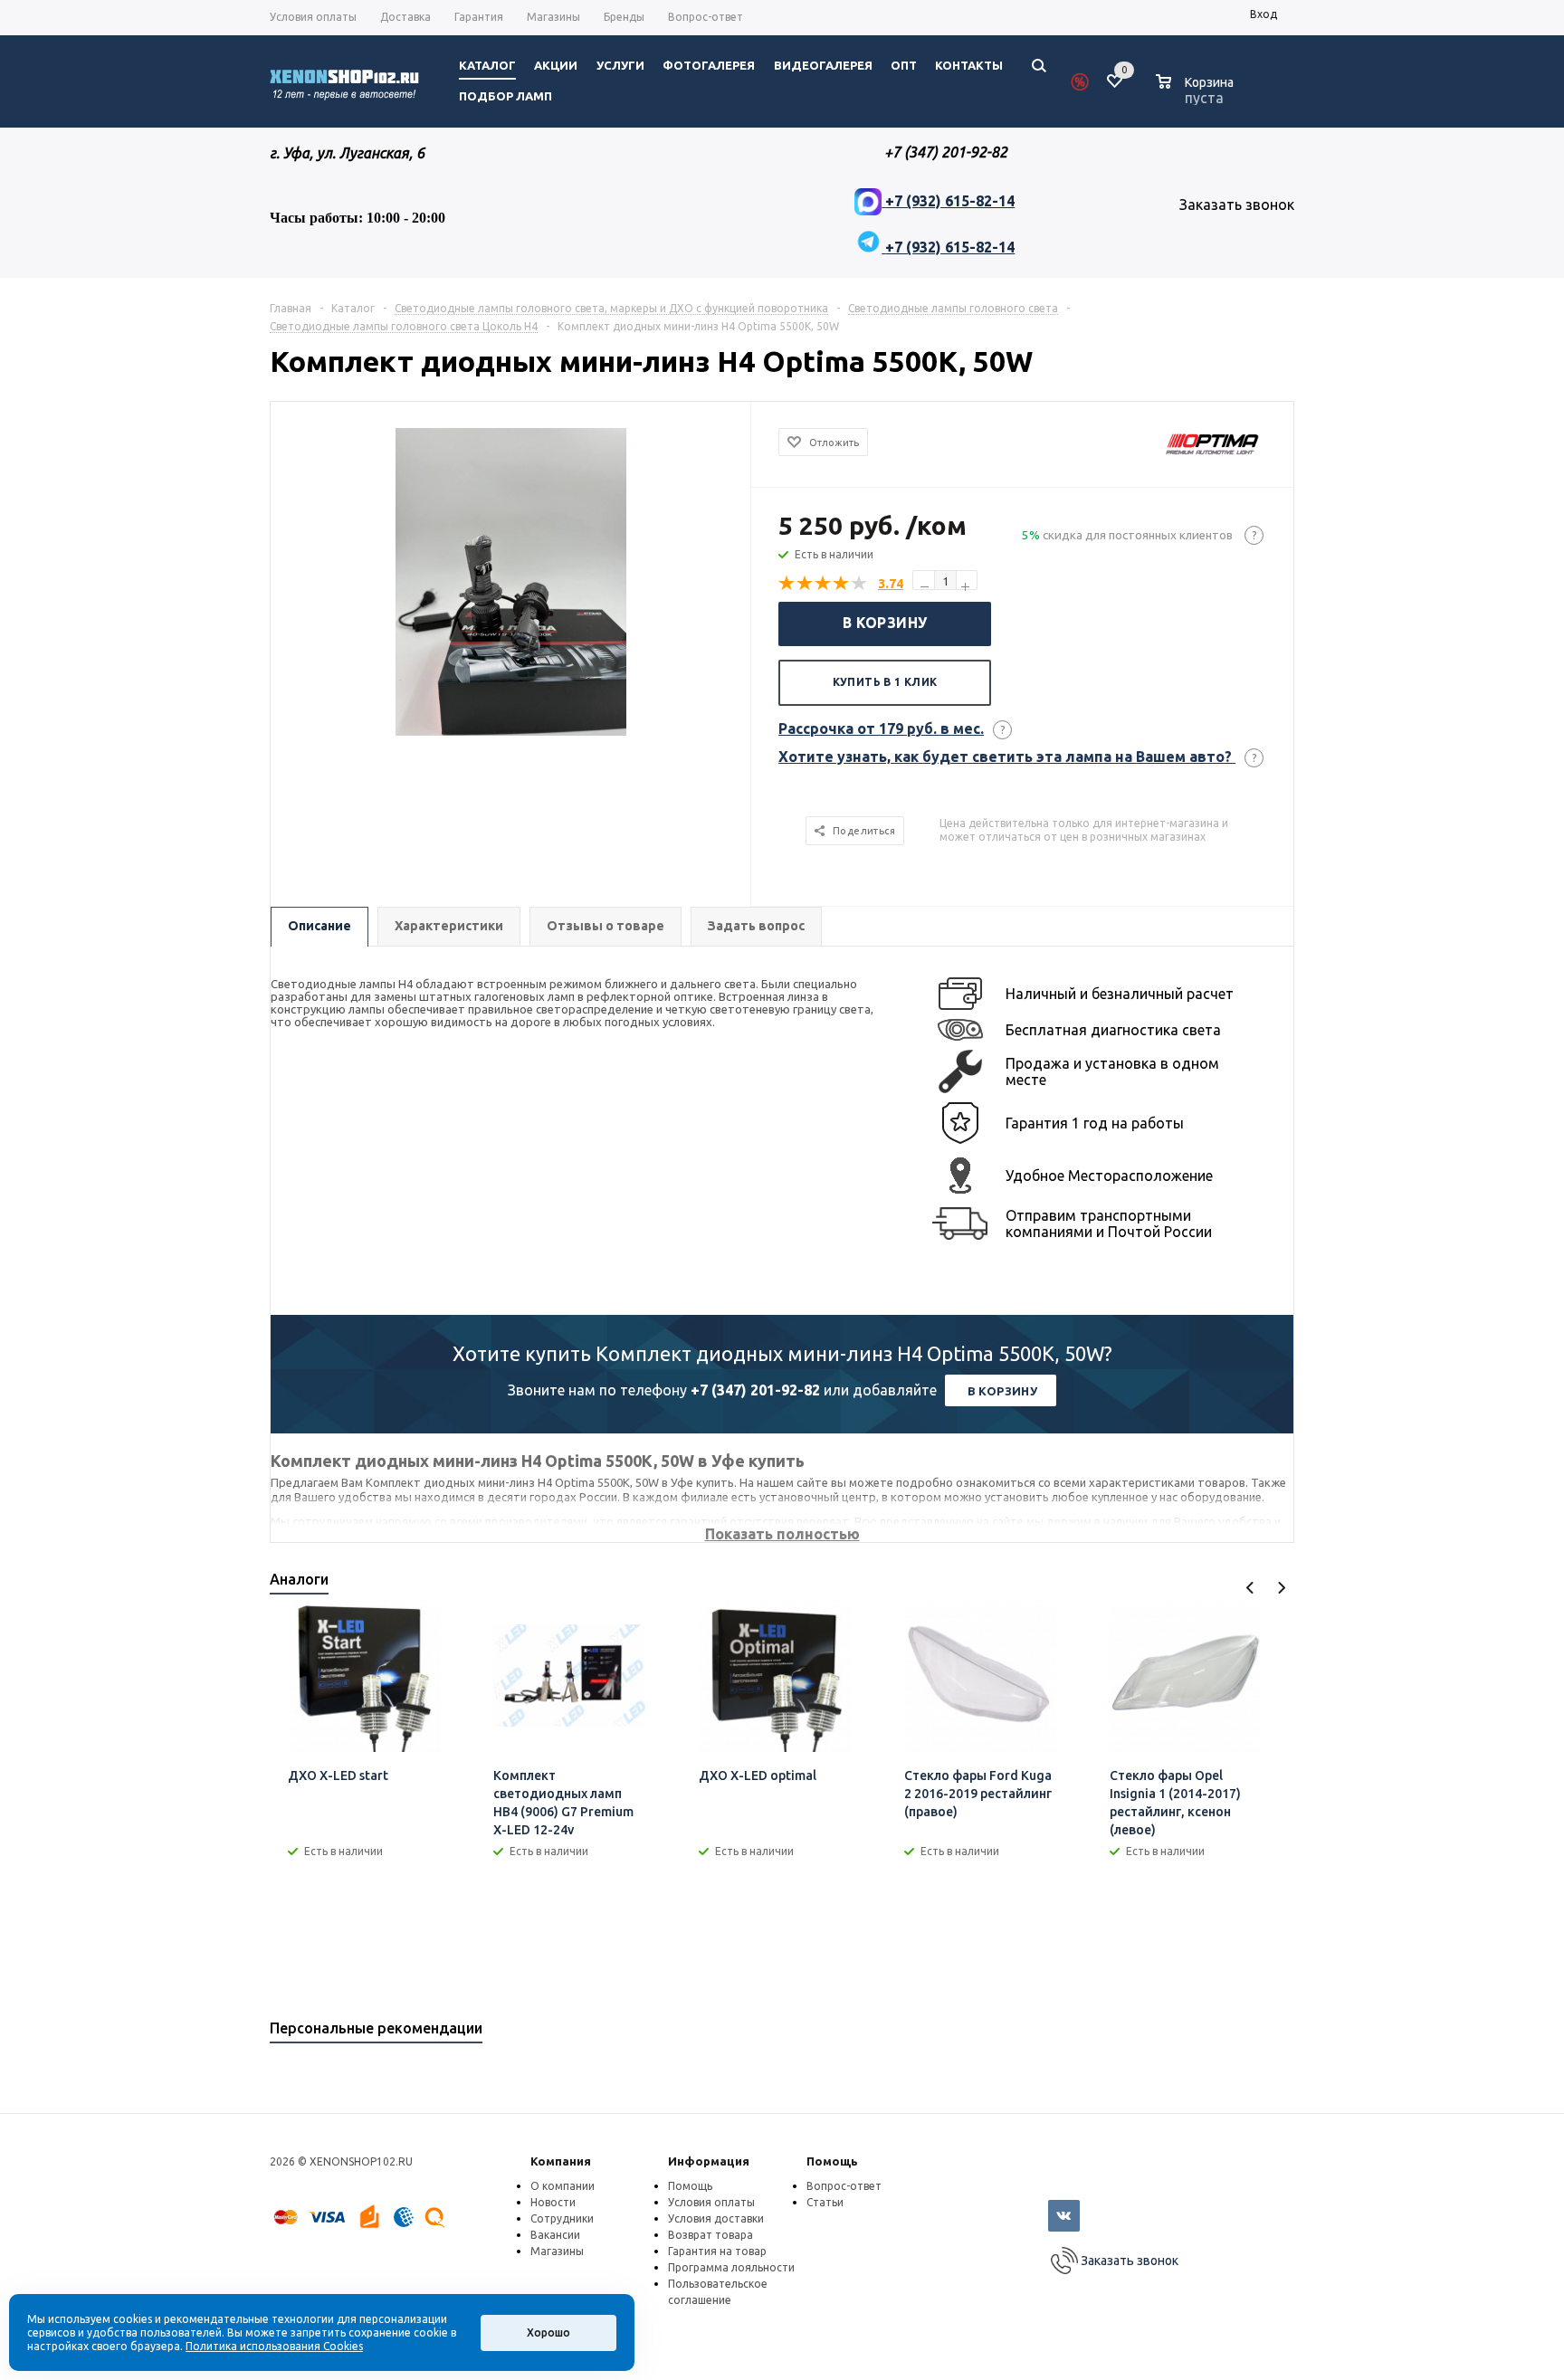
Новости (553, 2202)
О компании (563, 2186)
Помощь (832, 2161)
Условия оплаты (711, 2202)
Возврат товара (710, 2235)
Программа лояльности (731, 2267)
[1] (787, 584)
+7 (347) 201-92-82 (755, 1390)
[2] (806, 584)
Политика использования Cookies (274, 2346)
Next (1281, 1588)
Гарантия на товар (717, 2251)
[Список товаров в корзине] (1197, 95)
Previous (1250, 1588)
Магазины (557, 2251)
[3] (824, 584)
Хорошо (548, 2332)
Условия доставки (716, 2218)
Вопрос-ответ (844, 2186)
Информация (709, 2161)
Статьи (825, 2202)
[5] (860, 584)
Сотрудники (562, 2218)
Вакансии (555, 2235)
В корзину (885, 623)
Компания (561, 2161)
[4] (842, 584)
